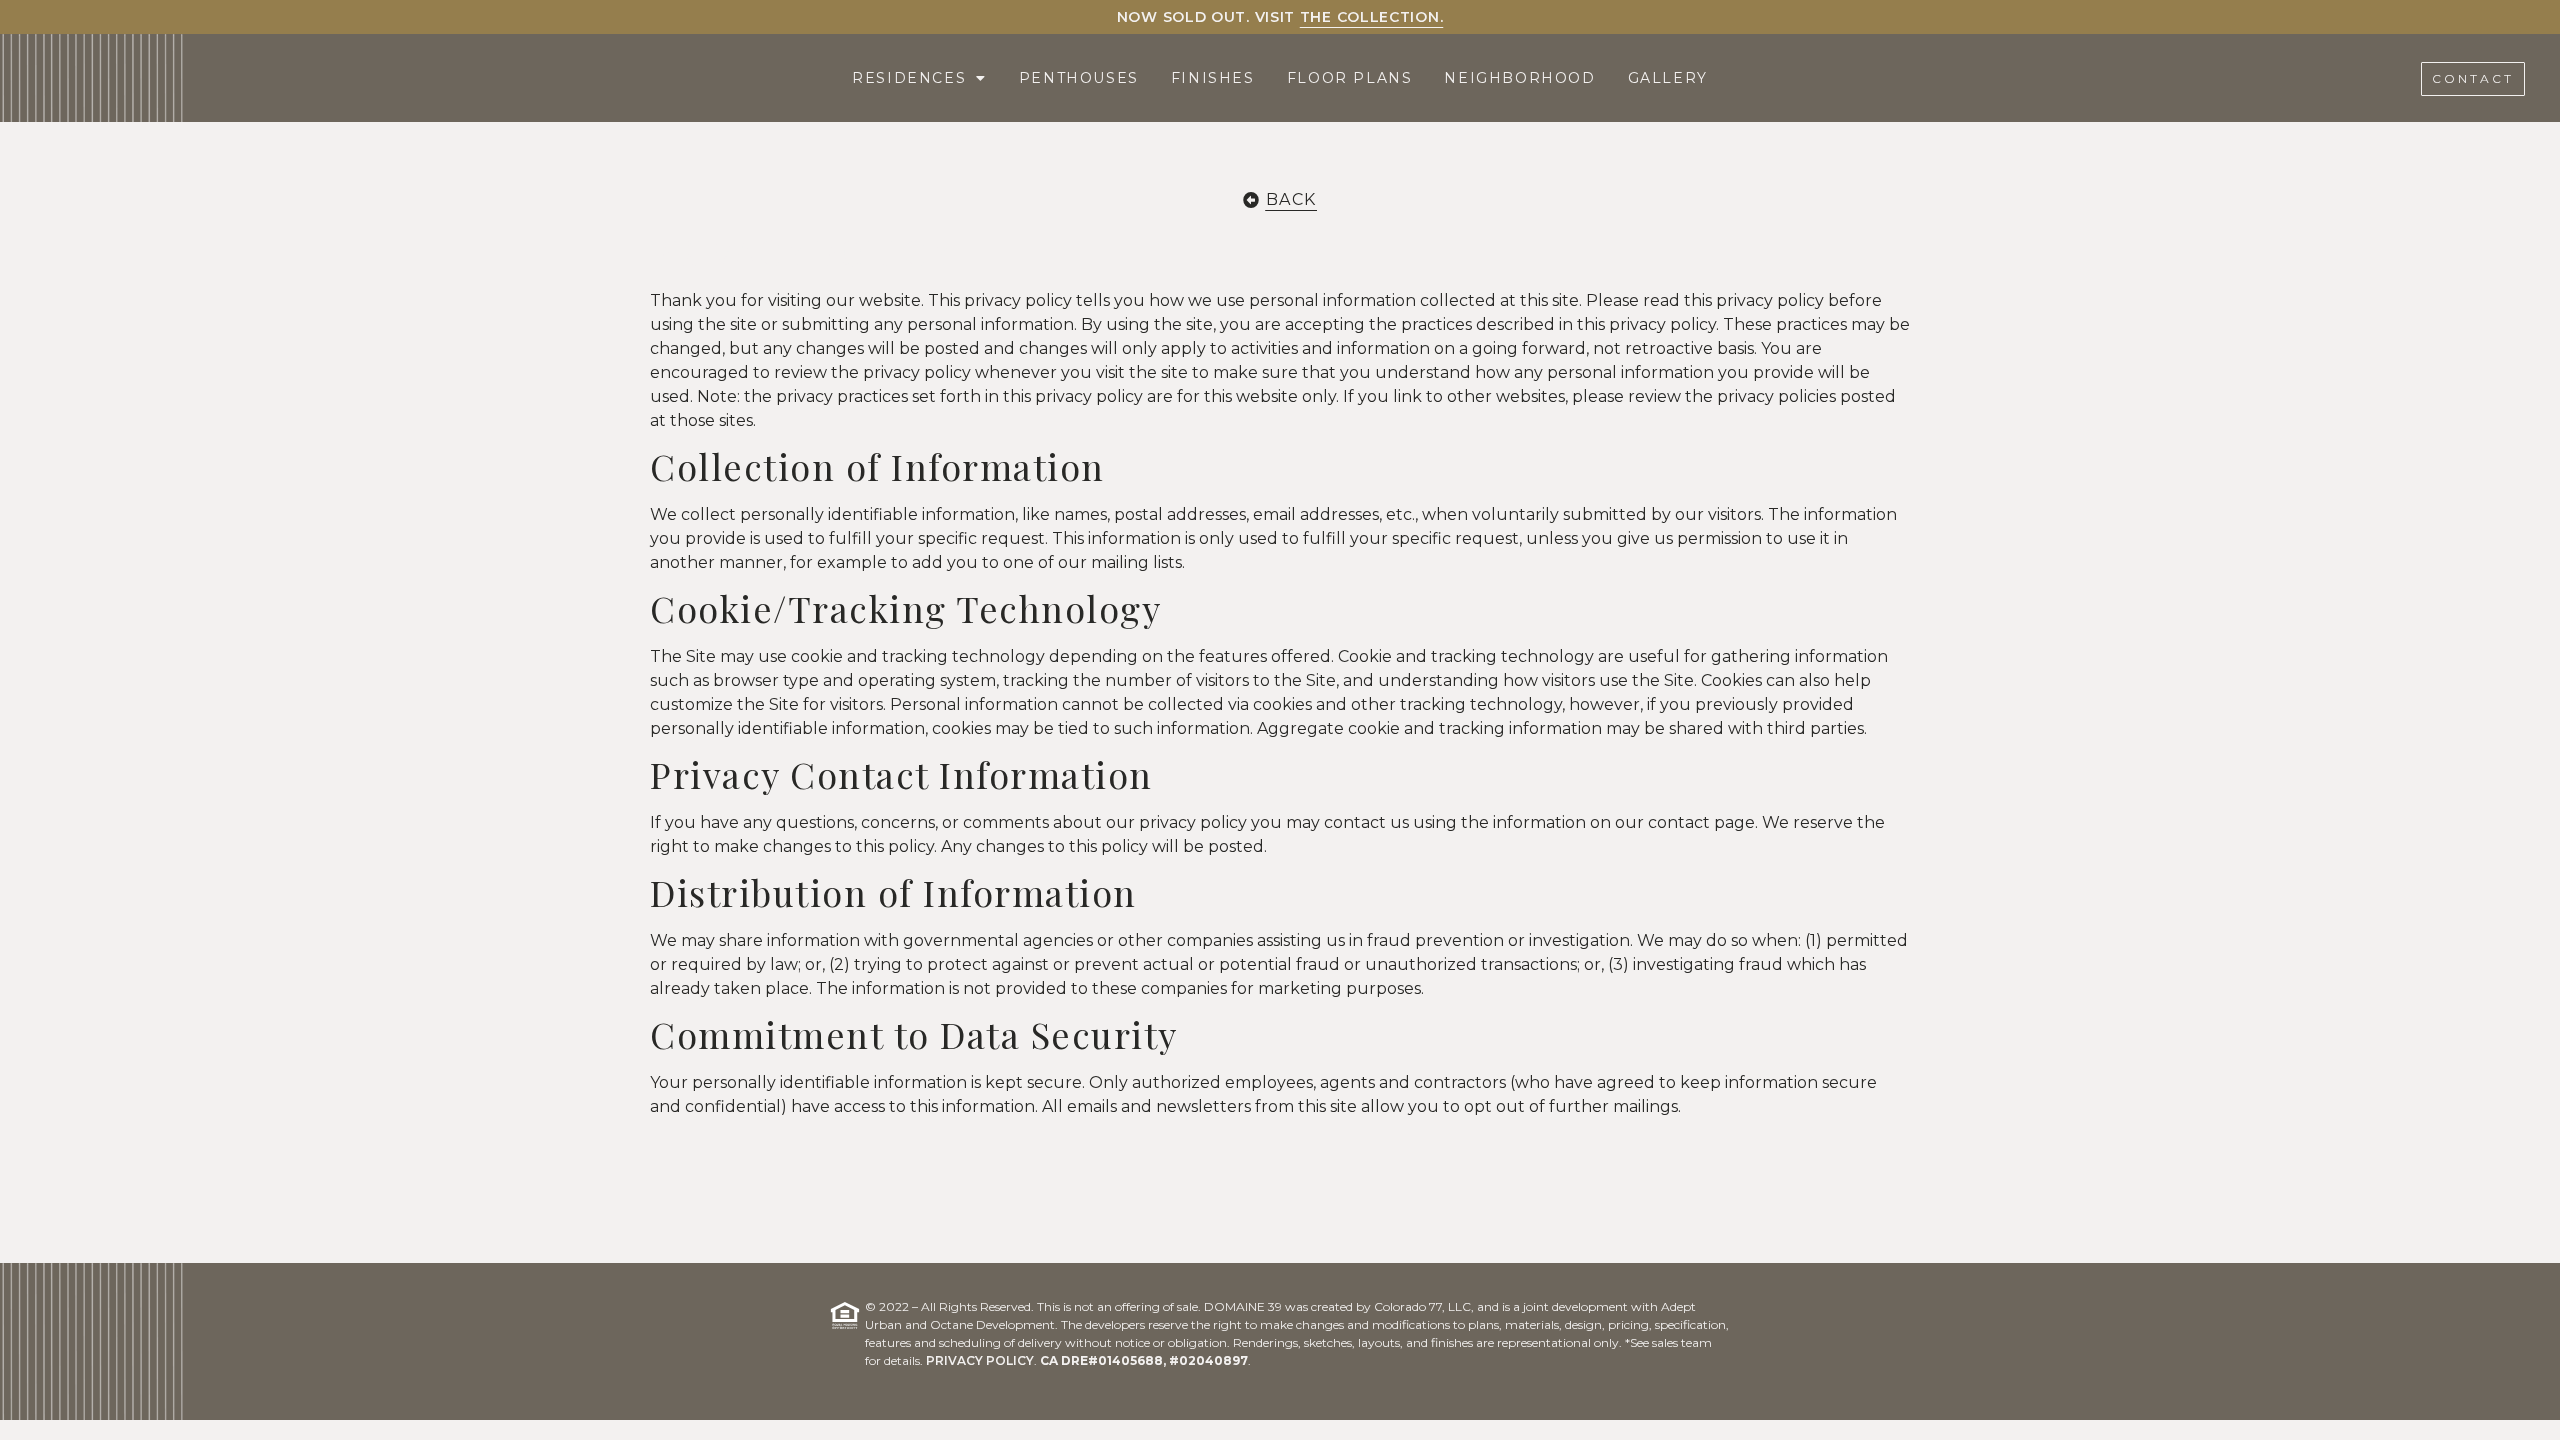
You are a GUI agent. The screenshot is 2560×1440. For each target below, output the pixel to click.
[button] (2473, 79)
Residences (909, 78)
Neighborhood (1519, 78)
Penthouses (1079, 78)
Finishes (1213, 78)
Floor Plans (1350, 78)
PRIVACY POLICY (980, 1360)
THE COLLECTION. (1372, 17)
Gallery (1668, 78)
